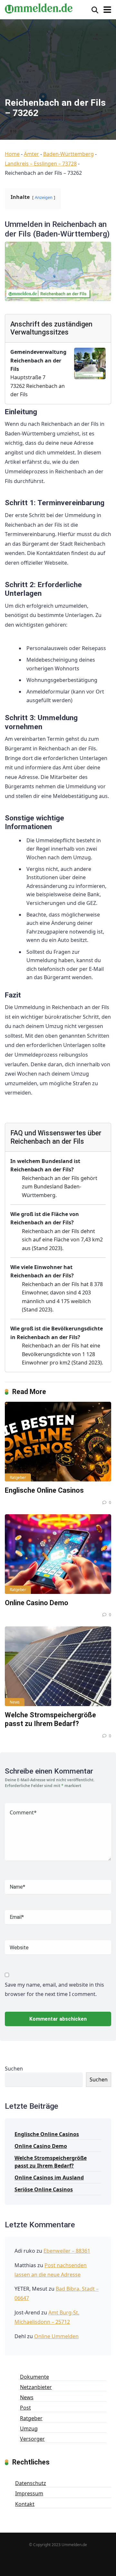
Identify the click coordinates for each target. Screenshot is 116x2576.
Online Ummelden (56, 2336)
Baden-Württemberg (68, 154)
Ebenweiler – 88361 (67, 2251)
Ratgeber (18, 1477)
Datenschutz (31, 2483)
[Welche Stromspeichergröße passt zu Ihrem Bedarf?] (58, 1666)
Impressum (29, 2493)
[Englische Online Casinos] (58, 1442)
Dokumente (34, 2377)
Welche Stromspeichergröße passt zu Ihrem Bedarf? (50, 1719)
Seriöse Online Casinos (44, 2189)
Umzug (29, 2428)
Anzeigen (44, 197)
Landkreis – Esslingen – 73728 (41, 164)
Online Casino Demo (37, 1603)
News (15, 1702)
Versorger (32, 2439)
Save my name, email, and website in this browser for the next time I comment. (54, 1990)
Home (12, 154)
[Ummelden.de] (39, 8)
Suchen (14, 2069)
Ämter (31, 154)
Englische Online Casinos (44, 1490)
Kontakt (25, 2504)
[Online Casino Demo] (58, 1554)
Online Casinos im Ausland (49, 2178)
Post (25, 2408)
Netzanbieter (36, 2387)
